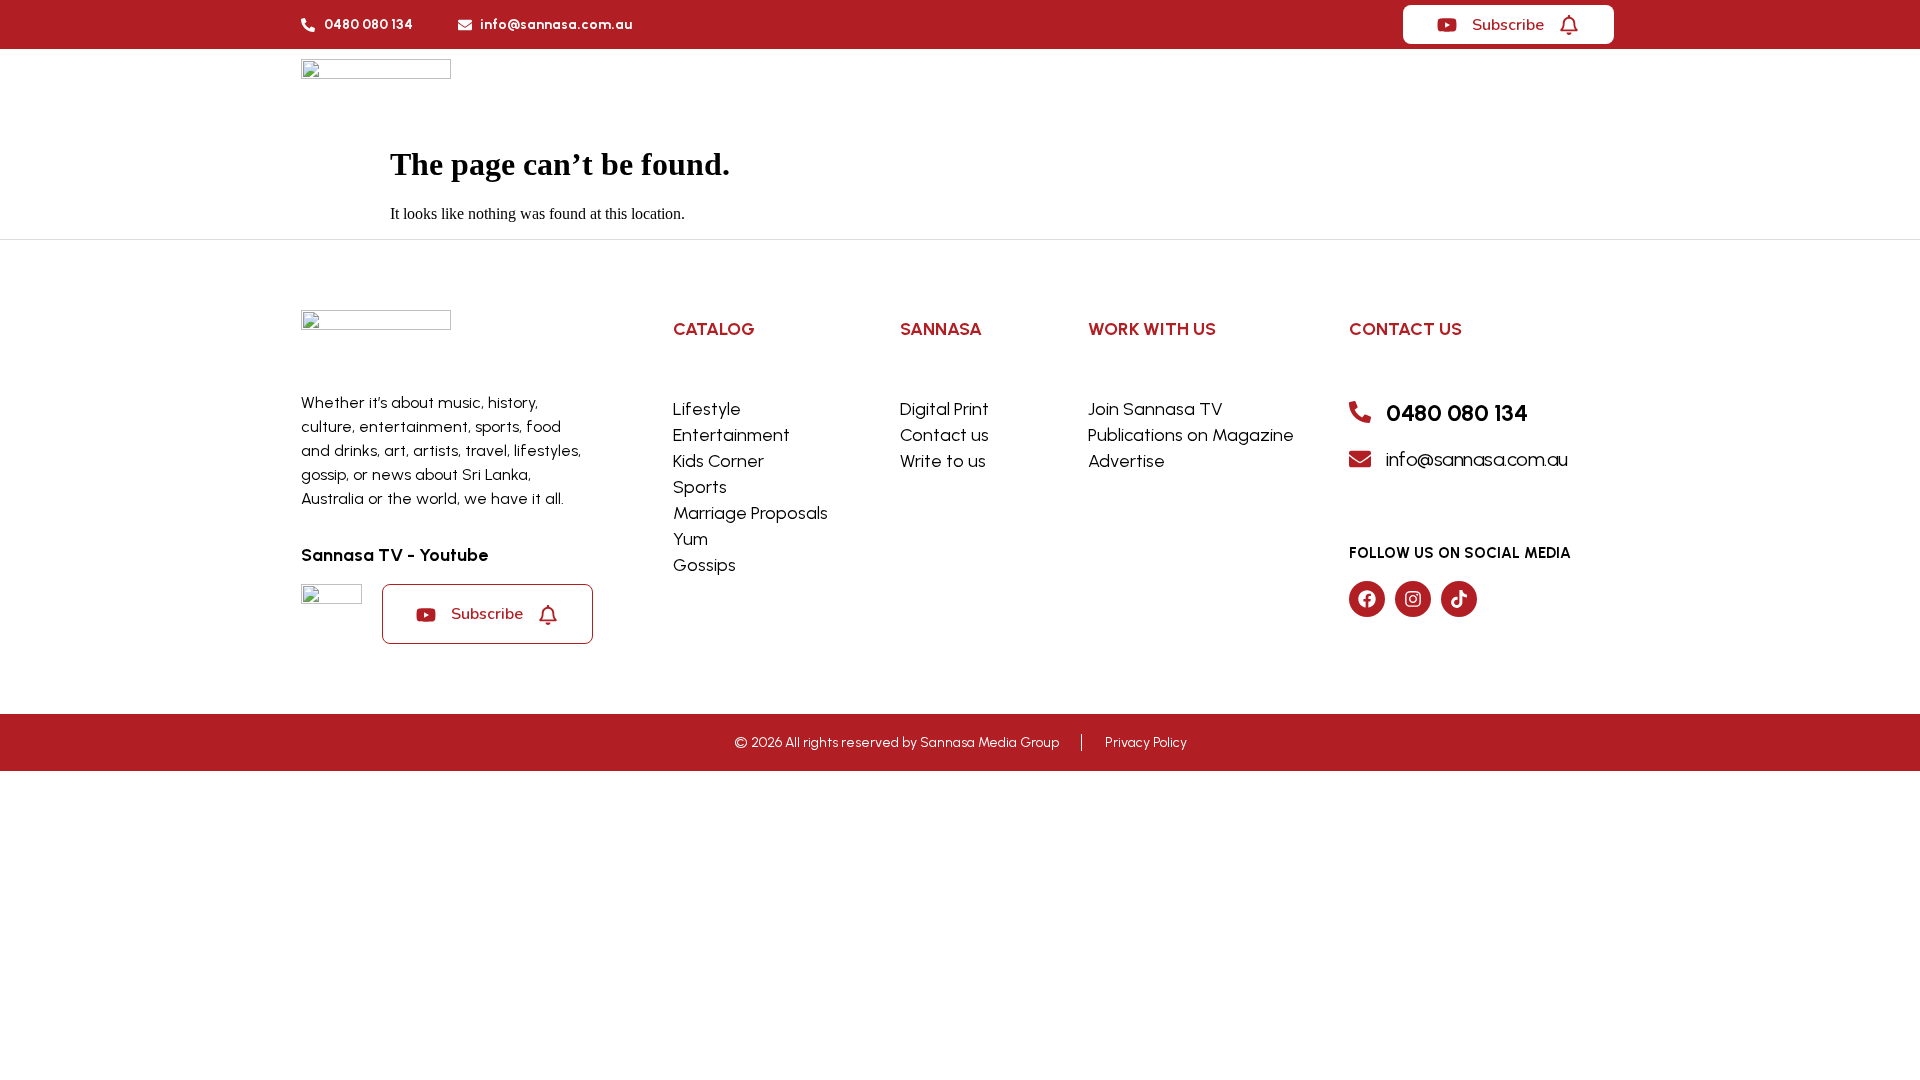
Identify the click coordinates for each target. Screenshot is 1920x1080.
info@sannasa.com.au (1477, 459)
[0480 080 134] (1360, 412)
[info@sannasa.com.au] (1360, 459)
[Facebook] (1367, 599)
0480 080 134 (1456, 412)
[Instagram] (1413, 599)
